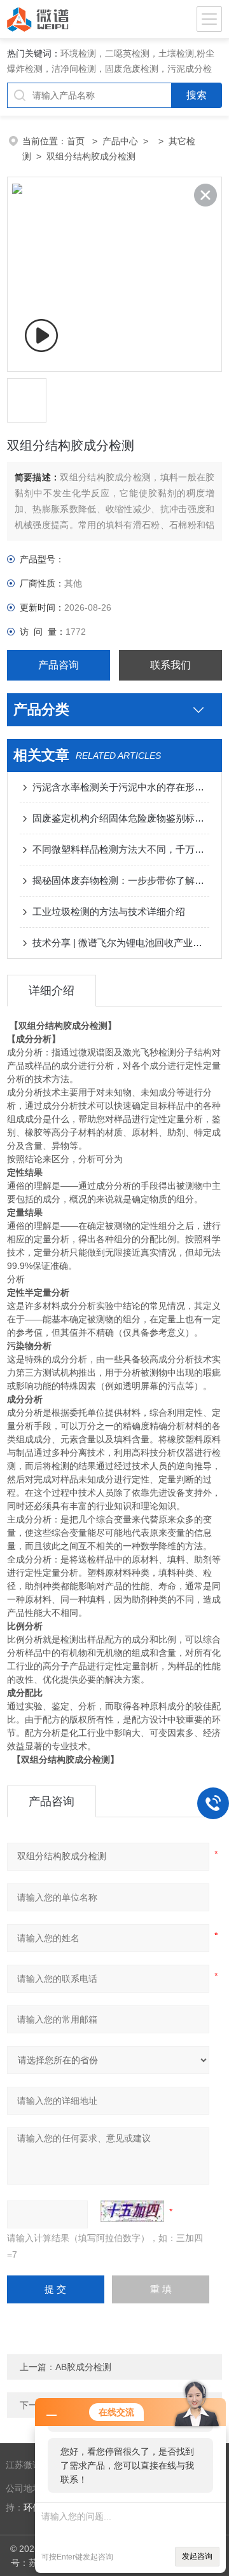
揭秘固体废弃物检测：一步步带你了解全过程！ (121, 880)
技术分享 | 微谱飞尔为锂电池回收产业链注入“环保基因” (121, 943)
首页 (77, 141)
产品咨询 (59, 665)
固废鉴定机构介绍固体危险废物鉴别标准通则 (121, 818)
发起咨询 (197, 2556)
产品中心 (120, 141)
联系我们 (170, 665)
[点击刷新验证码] (132, 2211)
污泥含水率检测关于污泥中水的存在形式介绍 (121, 787)
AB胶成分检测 (83, 2367)
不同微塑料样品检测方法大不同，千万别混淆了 (121, 849)
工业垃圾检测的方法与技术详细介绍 (109, 912)
